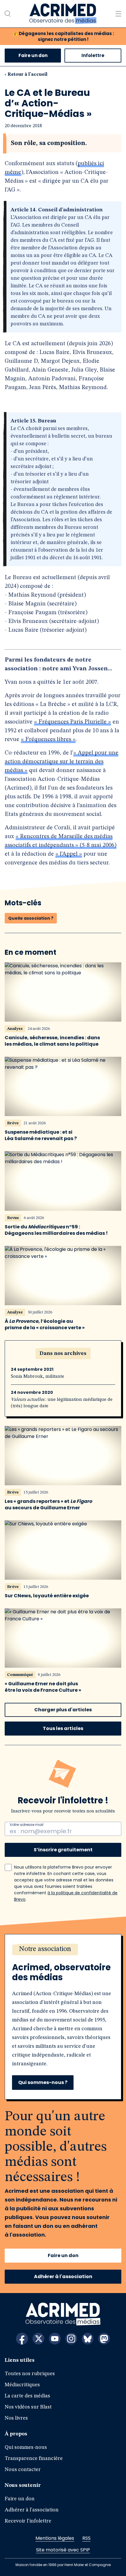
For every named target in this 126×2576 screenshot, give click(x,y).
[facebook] (22, 2339)
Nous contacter (23, 2470)
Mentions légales (55, 2538)
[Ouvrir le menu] (118, 14)
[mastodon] (104, 2339)
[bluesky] (88, 2339)
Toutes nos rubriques (30, 2374)
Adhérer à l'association (63, 2277)
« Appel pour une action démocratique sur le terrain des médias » (62, 762)
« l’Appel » (69, 854)
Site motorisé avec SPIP (63, 2550)
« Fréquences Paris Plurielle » (73, 722)
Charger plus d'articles (63, 1710)
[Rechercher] (8, 14)
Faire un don (33, 55)
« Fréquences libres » (48, 740)
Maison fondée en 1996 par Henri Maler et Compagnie (63, 2565)
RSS (86, 2538)
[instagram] (71, 2339)
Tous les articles (63, 1728)
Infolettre (93, 55)
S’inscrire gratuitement (63, 1850)
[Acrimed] (63, 14)
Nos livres (16, 2418)
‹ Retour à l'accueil (26, 75)
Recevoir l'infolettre (28, 2521)
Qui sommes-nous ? (43, 2082)
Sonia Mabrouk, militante (38, 1377)
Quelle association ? (31, 918)
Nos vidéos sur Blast (28, 2407)
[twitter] (38, 2339)
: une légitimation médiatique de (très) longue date (62, 1403)
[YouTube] (55, 2339)
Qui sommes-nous (26, 2447)
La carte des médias (27, 2396)
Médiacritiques (22, 2385)
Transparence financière (34, 2458)
